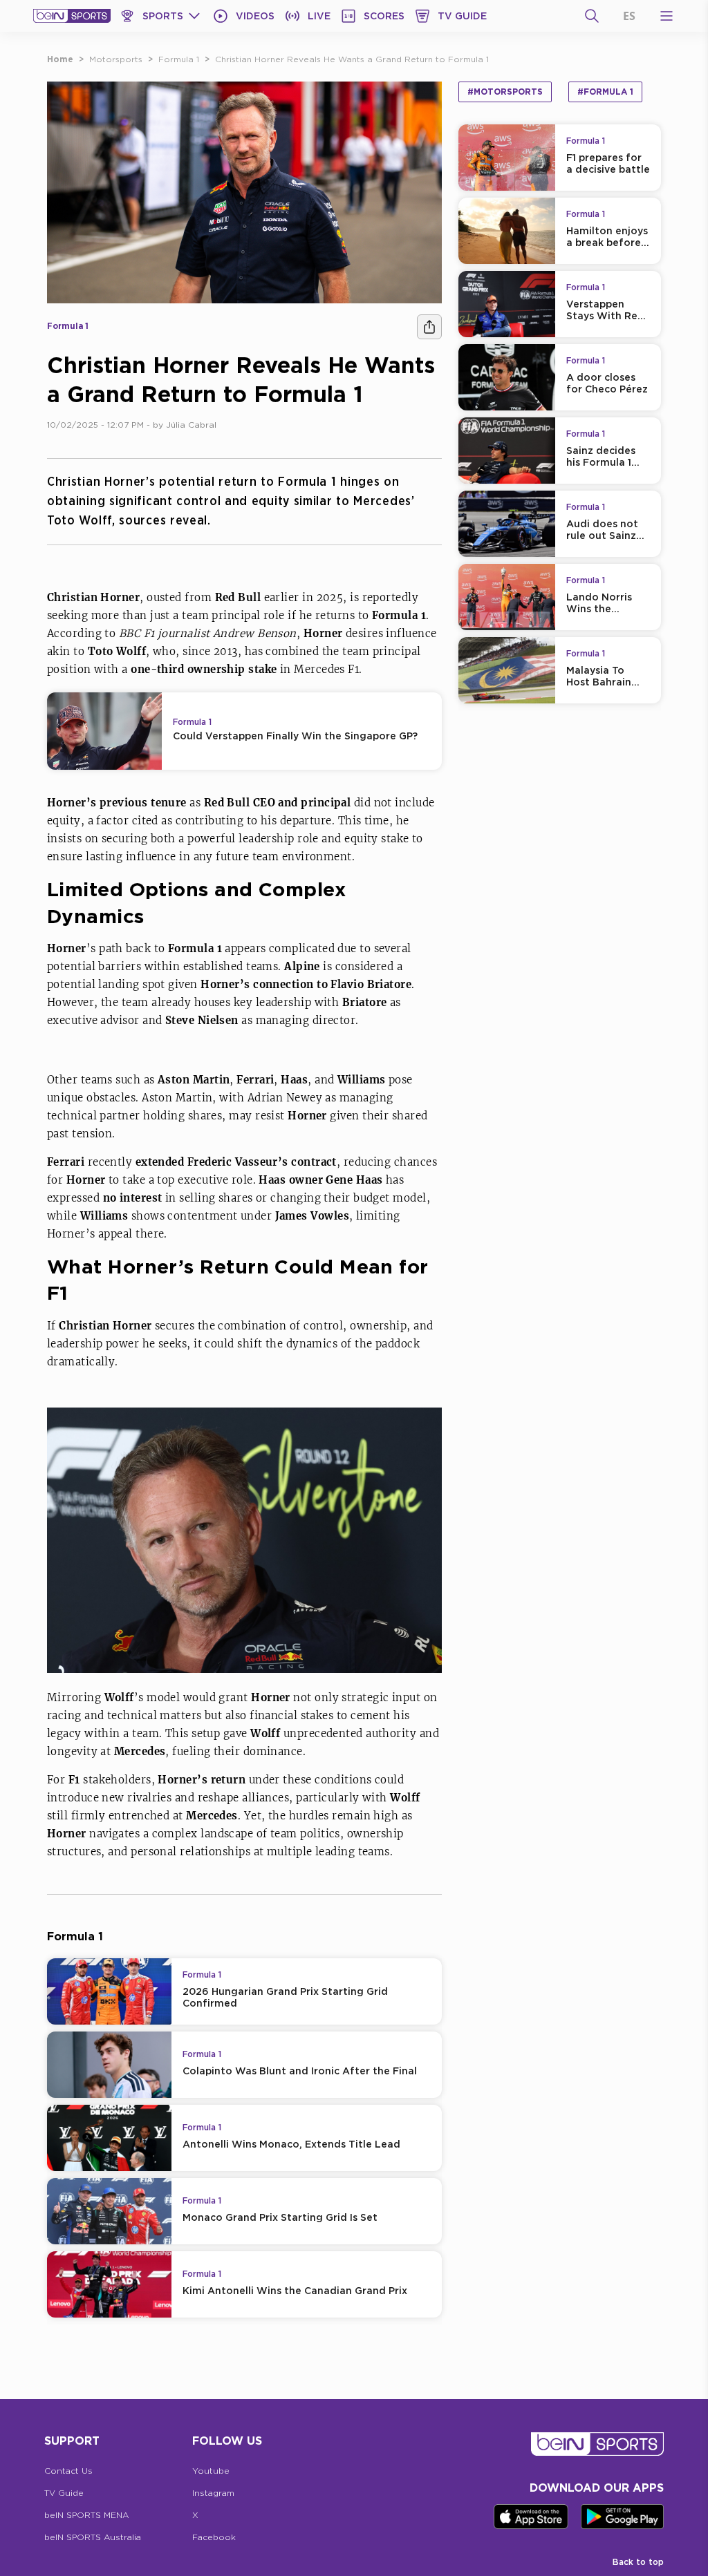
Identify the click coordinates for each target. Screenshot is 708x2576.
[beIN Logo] (72, 16)
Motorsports (116, 59)
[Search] (592, 16)
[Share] (429, 327)
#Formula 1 (605, 92)
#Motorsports (505, 92)
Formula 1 (179, 59)
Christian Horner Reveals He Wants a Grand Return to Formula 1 (352, 59)
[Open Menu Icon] (667, 16)
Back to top (638, 2562)
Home (60, 59)
